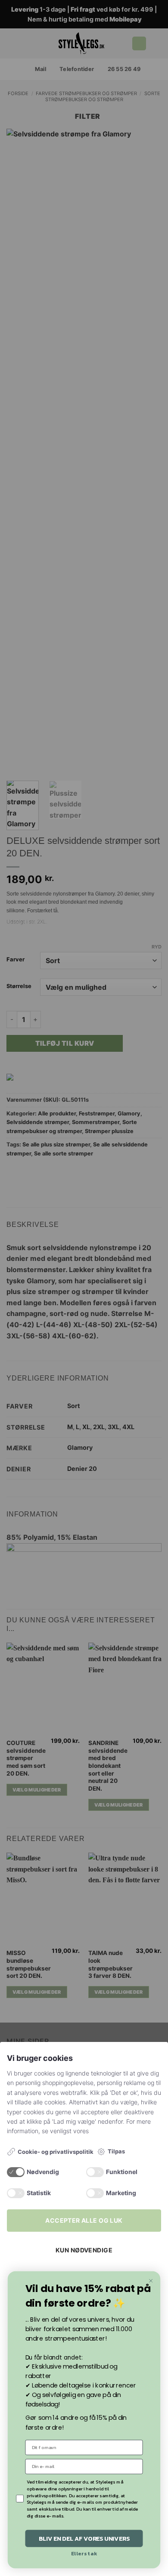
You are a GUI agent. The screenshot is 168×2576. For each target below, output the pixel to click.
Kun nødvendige (84, 2250)
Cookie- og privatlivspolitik (56, 2152)
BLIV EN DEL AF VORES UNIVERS (84, 2538)
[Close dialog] (151, 2281)
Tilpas (116, 2151)
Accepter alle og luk (84, 2220)
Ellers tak (84, 2554)
